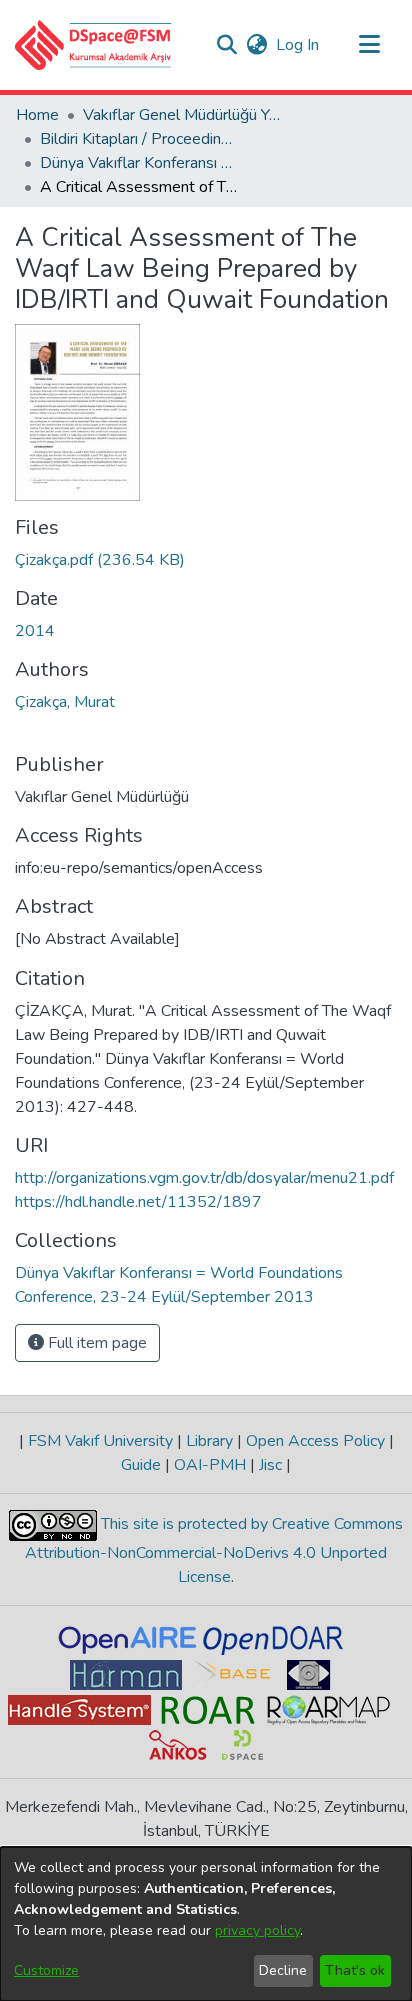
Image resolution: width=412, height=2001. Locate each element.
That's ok (355, 1970)
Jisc (270, 1465)
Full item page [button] (95, 1343)
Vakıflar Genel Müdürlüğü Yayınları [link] (183, 115)
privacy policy (257, 1930)
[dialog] (206, 1924)
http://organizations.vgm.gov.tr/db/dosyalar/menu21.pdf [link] (204, 1178)
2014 (35, 631)
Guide (143, 1465)
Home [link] (37, 115)
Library (209, 1441)
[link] (100, 560)
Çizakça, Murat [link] (65, 702)
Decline (283, 1970)
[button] (93, 45)
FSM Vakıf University (100, 1441)
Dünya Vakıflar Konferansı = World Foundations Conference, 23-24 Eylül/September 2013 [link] (140, 163)
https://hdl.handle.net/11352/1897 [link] (138, 1202)
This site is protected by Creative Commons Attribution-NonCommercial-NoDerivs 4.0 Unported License (214, 1550)
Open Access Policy (315, 1441)
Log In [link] (298, 45)
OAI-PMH (210, 1465)
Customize (46, 1970)
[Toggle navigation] (369, 45)
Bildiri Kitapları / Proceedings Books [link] (140, 139)
